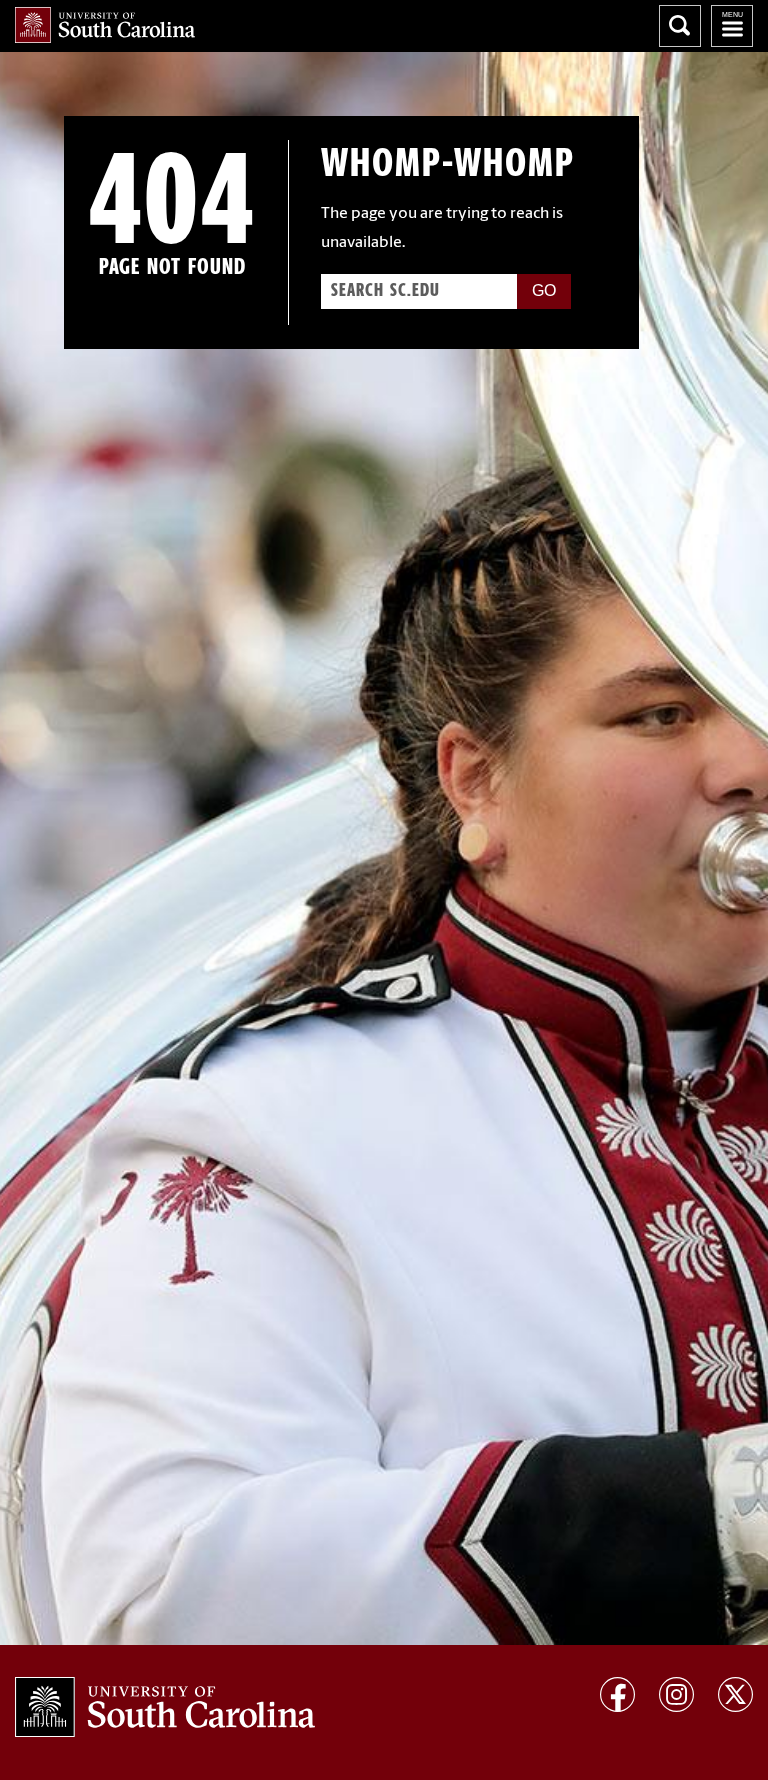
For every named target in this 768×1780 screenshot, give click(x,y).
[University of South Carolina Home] (105, 25)
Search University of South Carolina (680, 26)
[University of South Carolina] (165, 1707)
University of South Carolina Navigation (732, 26)
